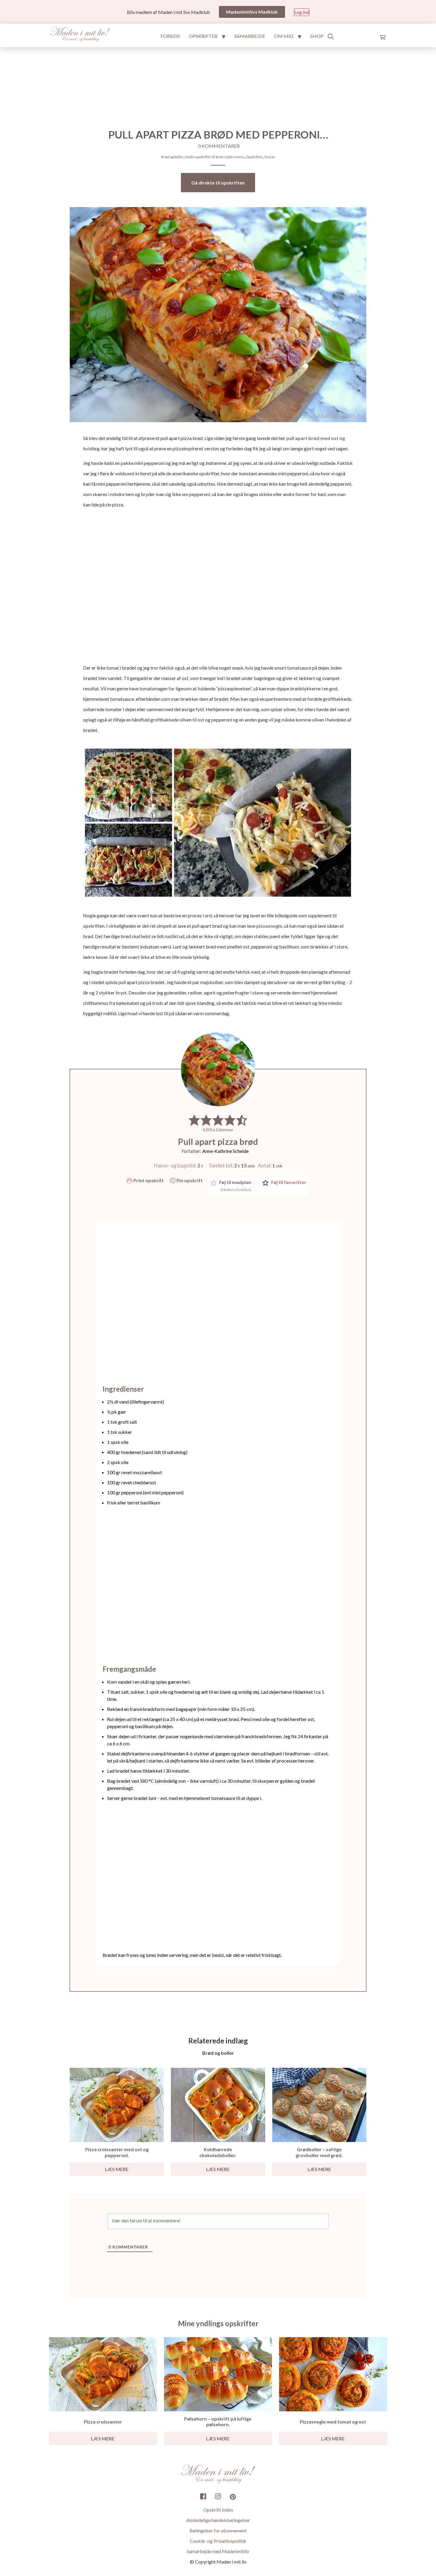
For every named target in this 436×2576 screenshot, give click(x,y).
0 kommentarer (219, 146)
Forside (170, 36)
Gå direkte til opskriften (218, 183)
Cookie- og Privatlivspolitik (218, 2541)
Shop (317, 36)
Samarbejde (250, 36)
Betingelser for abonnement (218, 2530)
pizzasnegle (269, 926)
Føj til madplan (235, 1186)
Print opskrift (148, 1180)
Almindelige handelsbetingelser (218, 2520)
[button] (194, 1120)
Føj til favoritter (288, 1182)
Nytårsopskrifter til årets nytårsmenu (215, 157)
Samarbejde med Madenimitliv (218, 2551)
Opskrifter (203, 36)
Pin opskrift (189, 1180)
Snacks (270, 157)
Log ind (302, 12)
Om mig (284, 36)
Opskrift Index (218, 2510)
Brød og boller (172, 157)
